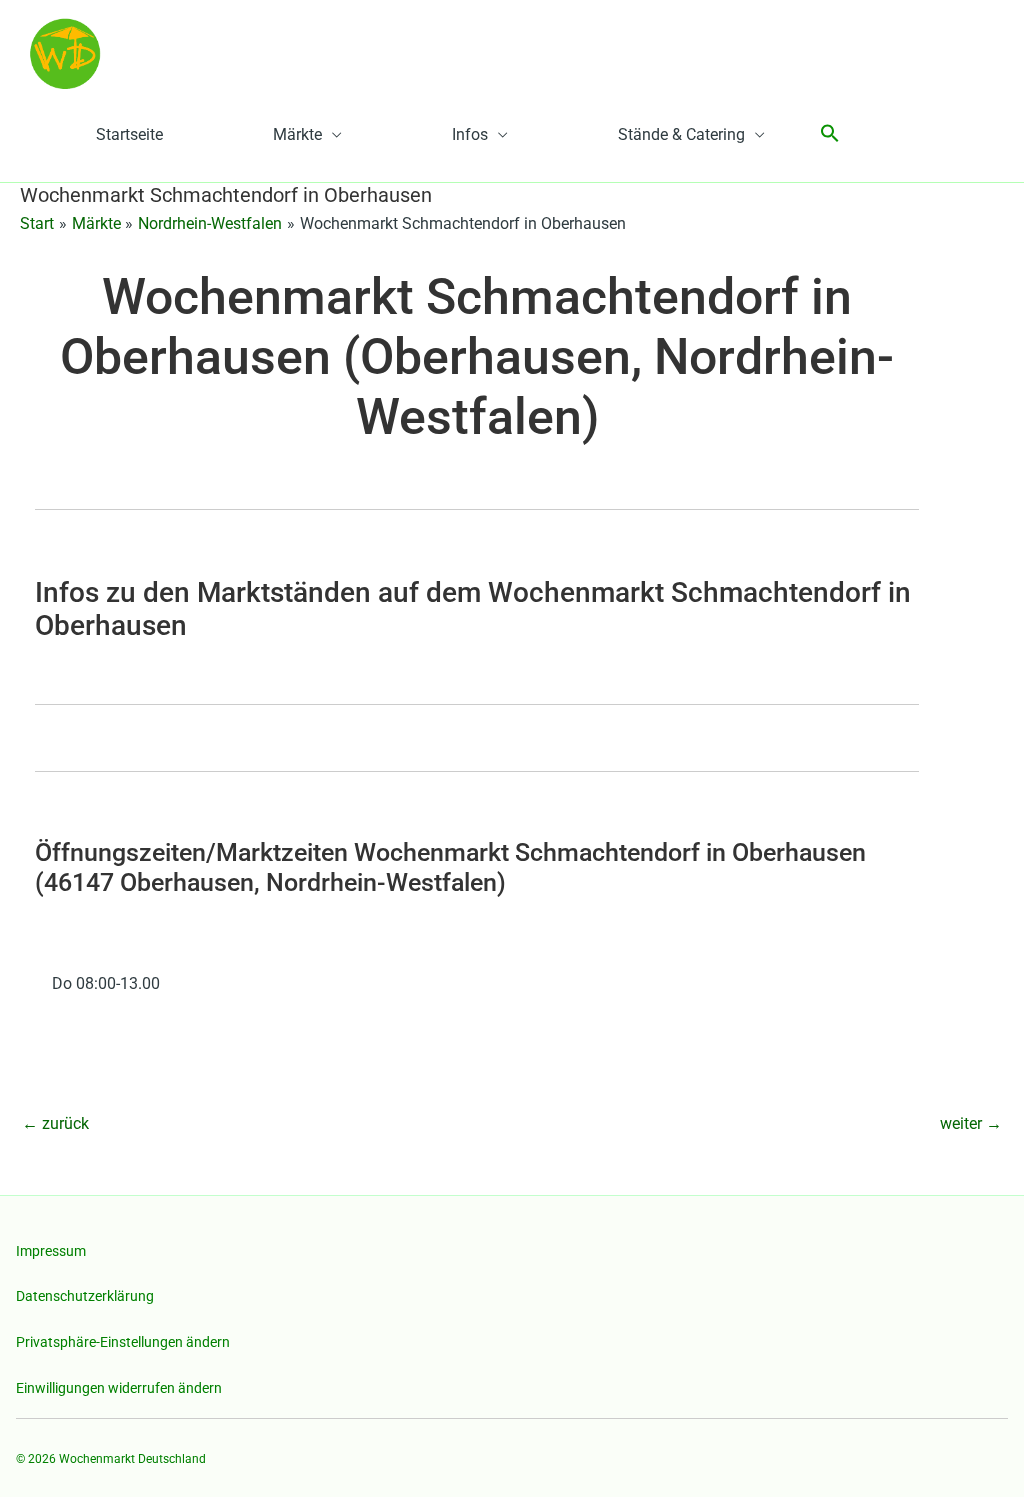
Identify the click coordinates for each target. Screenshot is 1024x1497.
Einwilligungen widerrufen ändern (119, 1388)
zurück (55, 1123)
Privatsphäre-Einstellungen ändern (123, 1342)
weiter (971, 1123)
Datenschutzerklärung (85, 1296)
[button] (830, 134)
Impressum (51, 1251)
